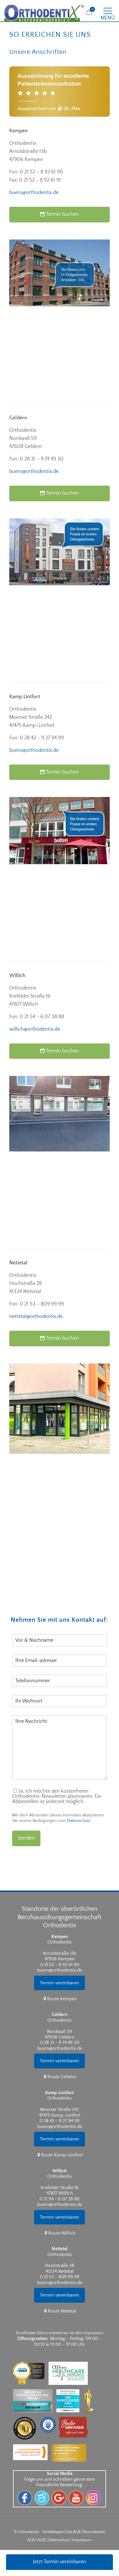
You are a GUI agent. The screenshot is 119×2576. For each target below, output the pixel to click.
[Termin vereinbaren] (59, 1993)
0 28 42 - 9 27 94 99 (59, 2121)
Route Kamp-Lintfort (62, 2155)
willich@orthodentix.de (35, 1029)
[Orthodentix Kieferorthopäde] (44, 13)
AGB (41, 2540)
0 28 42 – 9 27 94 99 (42, 738)
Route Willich (62, 2233)
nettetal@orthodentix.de (36, 1317)
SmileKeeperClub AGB (62, 2532)
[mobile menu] (111, 9)
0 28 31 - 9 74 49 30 (60, 2043)
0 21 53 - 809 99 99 (60, 2277)
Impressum (82, 2540)
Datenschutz (79, 1821)
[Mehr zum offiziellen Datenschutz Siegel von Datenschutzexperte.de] (50, 2415)
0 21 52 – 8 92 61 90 (41, 172)
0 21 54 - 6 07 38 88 (59, 2199)
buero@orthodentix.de (34, 193)
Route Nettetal (62, 2311)
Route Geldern (62, 2077)
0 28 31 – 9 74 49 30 (42, 459)
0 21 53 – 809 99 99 (42, 1304)
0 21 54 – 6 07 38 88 (42, 1017)
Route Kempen (62, 1999)
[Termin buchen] (61, 225)
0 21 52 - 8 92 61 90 (60, 1965)
